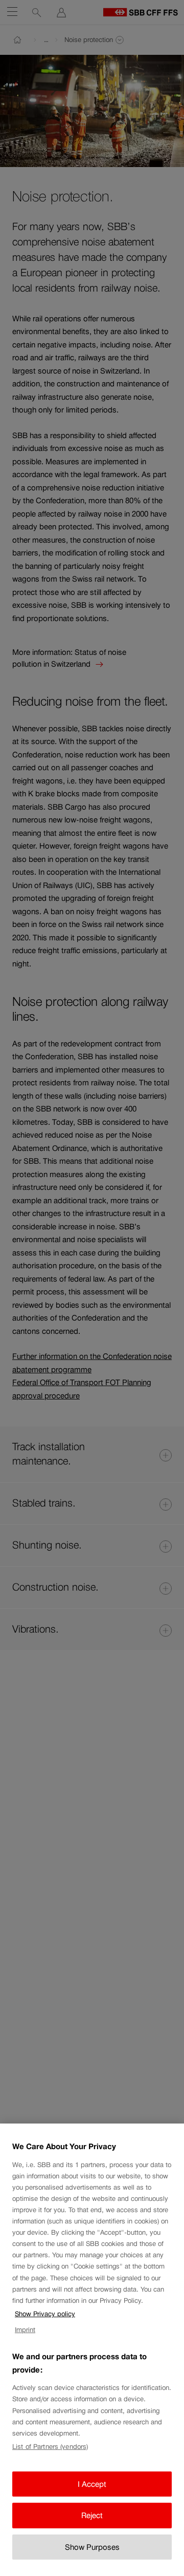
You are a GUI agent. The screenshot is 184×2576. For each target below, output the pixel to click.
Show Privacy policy (45, 2314)
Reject (92, 2515)
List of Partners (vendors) (50, 2447)
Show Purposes (92, 2547)
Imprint (25, 2330)
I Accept (92, 2484)
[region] (92, 2350)
